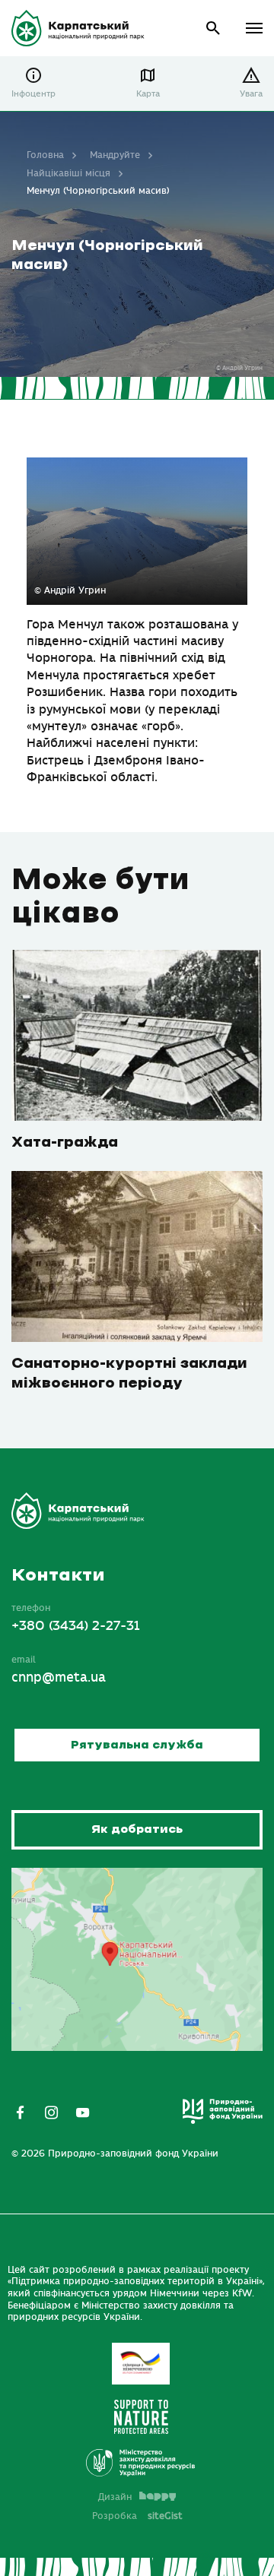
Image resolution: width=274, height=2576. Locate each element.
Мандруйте (115, 155)
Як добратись (137, 1829)
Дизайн (115, 2497)
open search (213, 28)
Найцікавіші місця (68, 173)
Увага (251, 94)
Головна (45, 155)
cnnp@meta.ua (59, 1678)
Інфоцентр (33, 94)
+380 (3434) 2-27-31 (75, 1626)
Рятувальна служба (137, 1745)
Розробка (137, 2516)
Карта (148, 94)
